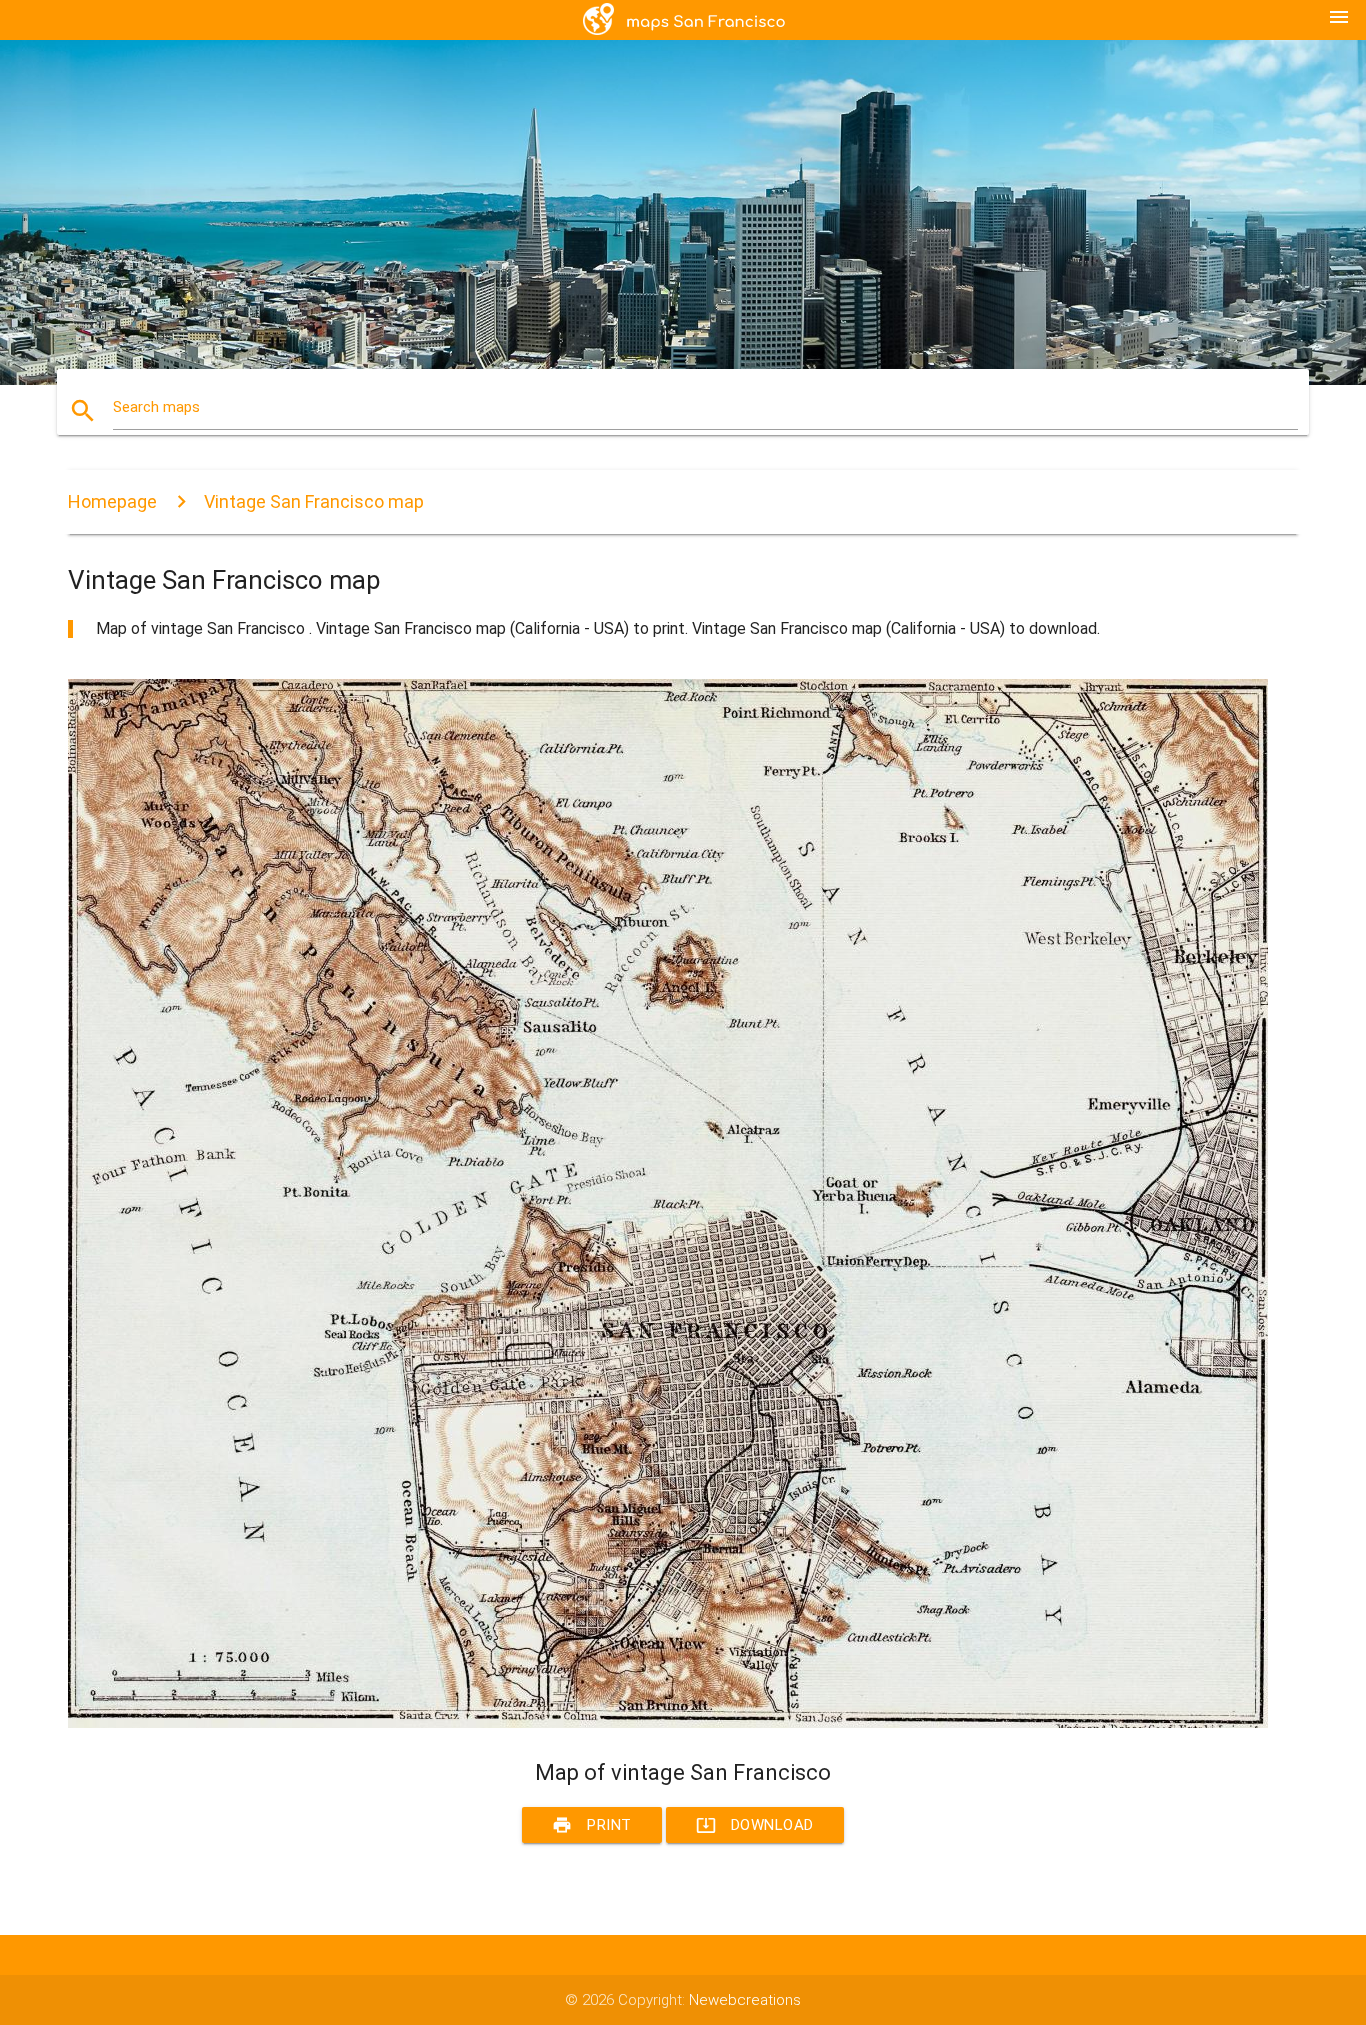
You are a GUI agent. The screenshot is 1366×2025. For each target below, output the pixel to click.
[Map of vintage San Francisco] (668, 1723)
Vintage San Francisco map (314, 501)
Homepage (112, 501)
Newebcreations (745, 2000)
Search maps (156, 407)
